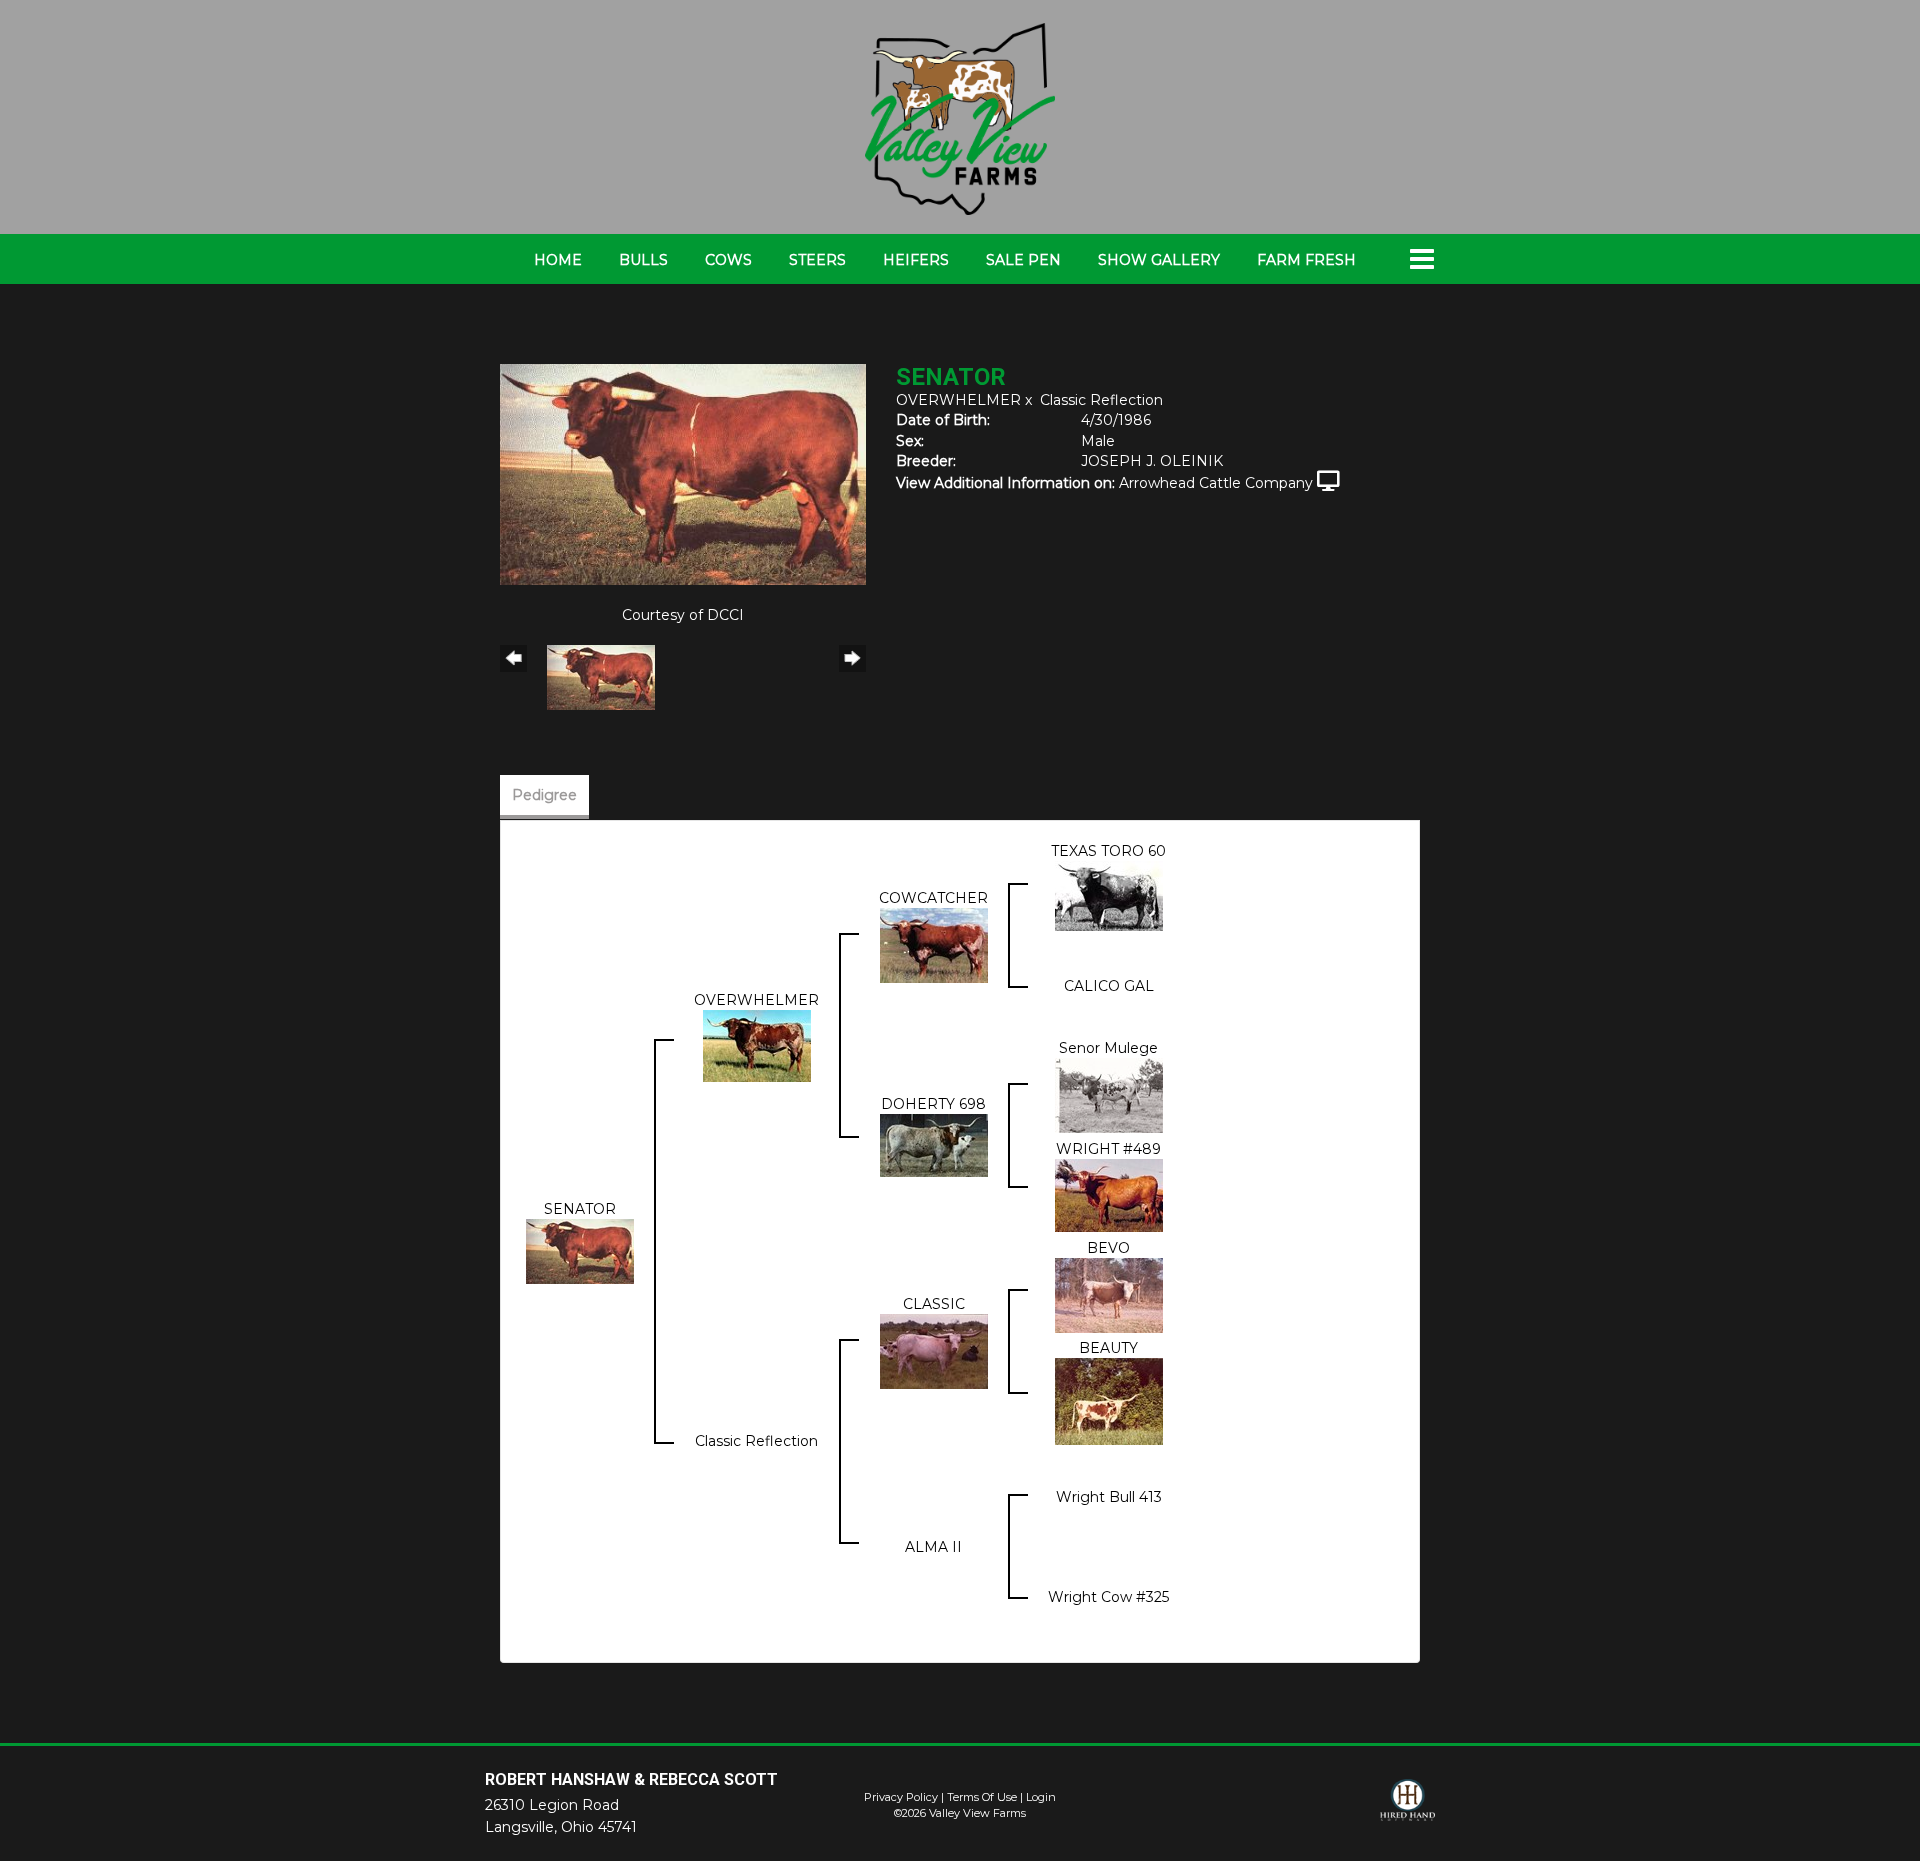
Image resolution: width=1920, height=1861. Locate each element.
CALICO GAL (1109, 986)
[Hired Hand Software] (1407, 1809)
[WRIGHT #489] (1109, 1195)
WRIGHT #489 (1108, 1149)
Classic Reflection (1101, 400)
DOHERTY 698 (933, 1104)
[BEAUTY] (1109, 1400)
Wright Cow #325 (1108, 1597)
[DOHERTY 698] (934, 1145)
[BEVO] (1109, 1295)
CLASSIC (934, 1304)
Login (1041, 1797)
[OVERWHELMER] (757, 1045)
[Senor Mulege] (1109, 1095)
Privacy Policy (901, 1797)
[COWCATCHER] (934, 945)
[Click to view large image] (683, 473)
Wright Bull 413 (1109, 1497)
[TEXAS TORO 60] (1109, 895)
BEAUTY (1108, 1348)
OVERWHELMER (958, 400)
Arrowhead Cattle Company (1216, 483)
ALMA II (933, 1547)
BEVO (1108, 1248)
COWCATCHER (933, 898)
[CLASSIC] (934, 1350)
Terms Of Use (982, 1797)
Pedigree (544, 795)
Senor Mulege (1108, 1048)
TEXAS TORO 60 (1108, 851)
